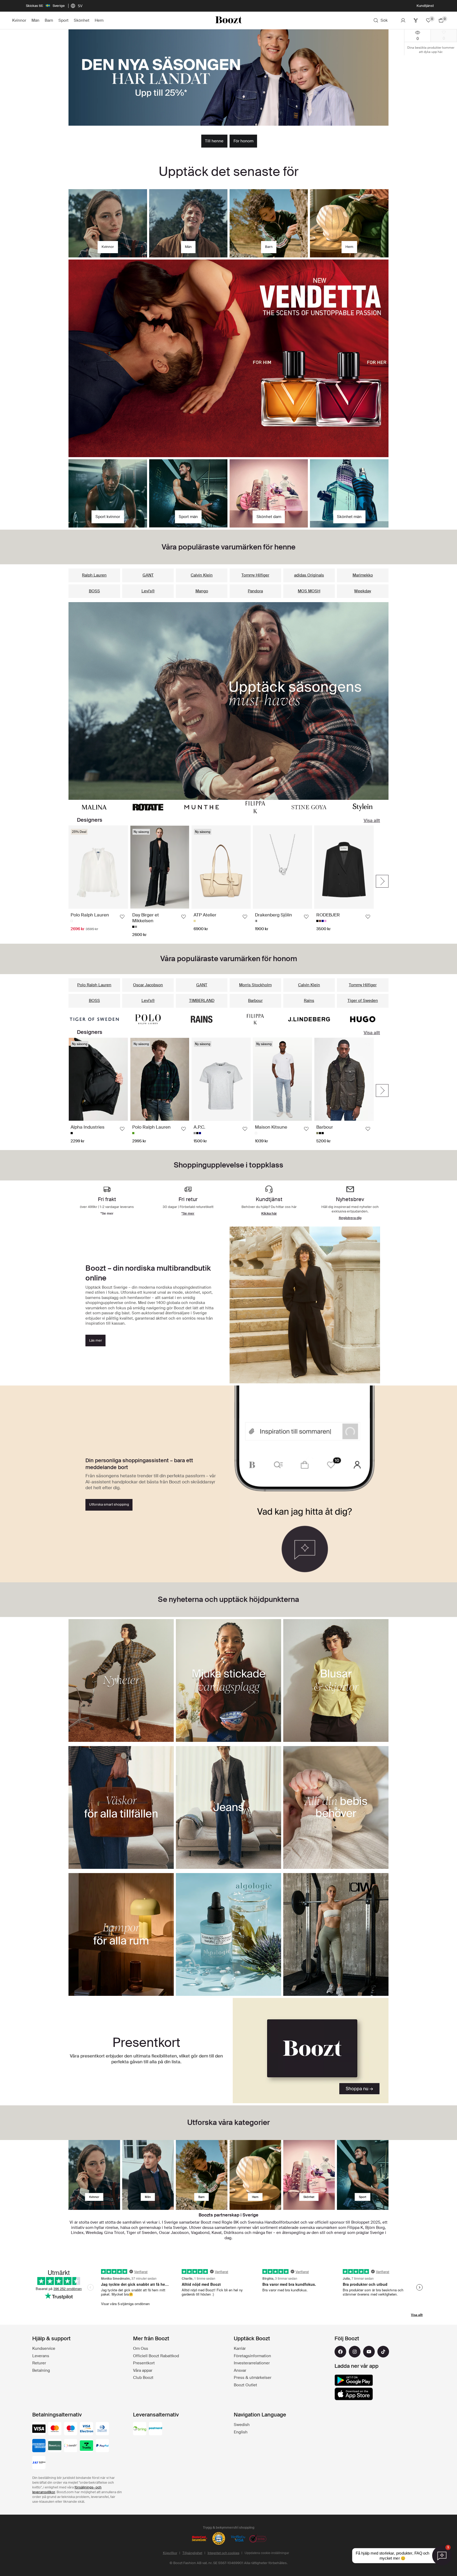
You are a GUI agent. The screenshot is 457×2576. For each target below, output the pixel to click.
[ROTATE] (148, 807)
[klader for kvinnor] (94, 2175)
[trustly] (86, 2446)
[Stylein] (363, 807)
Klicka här (269, 1213)
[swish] (71, 2446)
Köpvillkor (170, 2553)
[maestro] (71, 2429)
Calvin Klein (202, 575)
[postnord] (156, 2429)
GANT (148, 575)
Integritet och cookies (223, 2553)
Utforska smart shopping (109, 1504)
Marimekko (363, 575)
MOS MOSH (309, 591)
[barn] (202, 2175)
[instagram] (355, 2352)
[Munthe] (202, 807)
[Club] (416, 20)
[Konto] (403, 20)
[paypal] (102, 2446)
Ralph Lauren (94, 575)
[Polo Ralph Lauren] (148, 1019)
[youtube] (369, 2352)
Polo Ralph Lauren (94, 985)
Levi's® (148, 591)
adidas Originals (309, 575)
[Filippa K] (255, 807)
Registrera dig (350, 1218)
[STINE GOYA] (309, 807)
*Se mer (188, 1213)
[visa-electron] (86, 2429)
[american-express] (39, 2446)
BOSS (94, 591)
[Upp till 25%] (229, 78)
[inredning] (255, 2175)
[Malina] (94, 807)
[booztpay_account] (55, 2446)
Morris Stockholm (255, 985)
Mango (202, 591)
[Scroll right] (382, 881)
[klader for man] (148, 2175)
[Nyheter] (229, 701)
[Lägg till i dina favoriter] (122, 917)
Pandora (255, 591)
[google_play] (354, 2380)
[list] (221, 881)
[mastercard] (55, 2429)
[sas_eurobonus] (39, 2463)
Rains (309, 1001)
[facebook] (340, 2352)
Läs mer (96, 1340)
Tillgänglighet (192, 2553)
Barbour (255, 1001)
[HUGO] (363, 1019)
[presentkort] (311, 2051)
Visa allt (372, 820)
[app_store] (354, 2394)
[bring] (140, 2429)
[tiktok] (383, 2352)
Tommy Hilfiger (255, 575)
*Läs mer (269, 6)
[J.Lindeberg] (309, 1019)
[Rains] (202, 1019)
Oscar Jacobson (148, 985)
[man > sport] (363, 2175)
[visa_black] (39, 2429)
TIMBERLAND (202, 1001)
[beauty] (309, 2175)
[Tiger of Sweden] (94, 1019)
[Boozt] (229, 20)
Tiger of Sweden (363, 1001)
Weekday (363, 591)
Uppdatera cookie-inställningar (267, 2553)
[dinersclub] (102, 2429)
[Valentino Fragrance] (229, 358)
